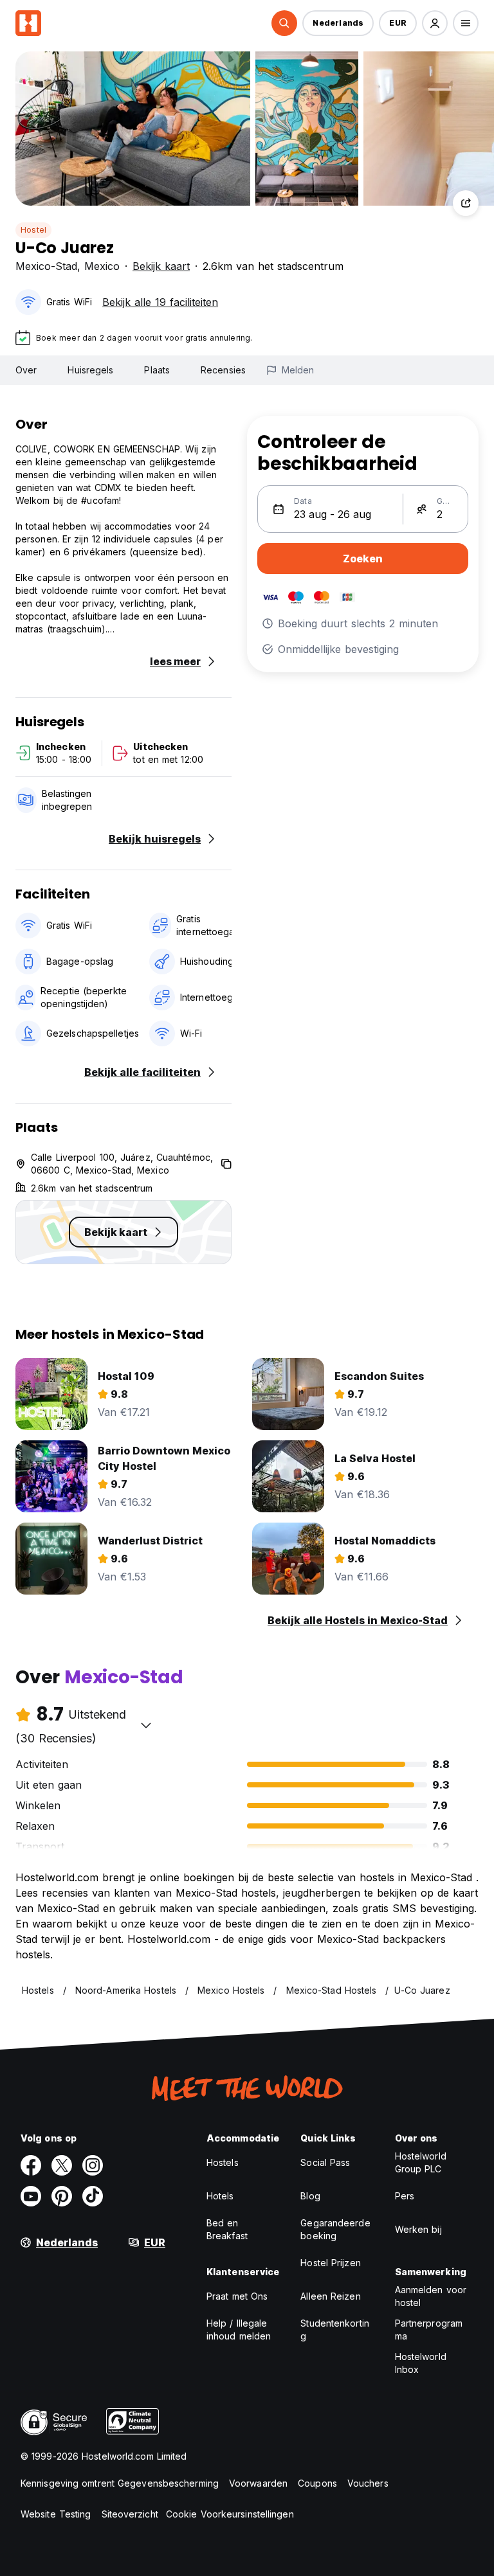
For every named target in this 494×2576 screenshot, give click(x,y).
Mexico (102, 266)
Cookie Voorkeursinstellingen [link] (230, 2514)
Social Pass (325, 2162)
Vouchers (368, 2483)
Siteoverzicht (130, 2514)
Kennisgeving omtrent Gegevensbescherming (120, 2483)
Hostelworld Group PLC (421, 2162)
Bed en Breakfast (227, 2229)
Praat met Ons (237, 2296)
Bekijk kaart (161, 266)
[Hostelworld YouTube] (31, 2196)
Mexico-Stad (46, 266)
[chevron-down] (146, 1725)
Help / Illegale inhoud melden (239, 2330)
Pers (405, 2196)
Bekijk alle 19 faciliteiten (160, 302)
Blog (310, 2196)
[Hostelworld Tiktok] (93, 2196)
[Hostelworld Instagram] (93, 2165)
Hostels (223, 2162)
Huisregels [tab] (90, 370)
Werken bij (418, 2229)
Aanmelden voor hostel (431, 2296)
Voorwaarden (258, 2483)
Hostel (33, 230)
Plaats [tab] (157, 370)
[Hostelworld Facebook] (31, 2165)
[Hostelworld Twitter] (62, 2165)
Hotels (220, 2196)
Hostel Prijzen (330, 2263)
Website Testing (56, 2514)
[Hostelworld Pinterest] (62, 2196)
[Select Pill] (284, 23)
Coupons (317, 2483)
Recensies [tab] (223, 370)
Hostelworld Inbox (421, 2363)
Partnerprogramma (429, 2330)
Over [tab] (26, 370)
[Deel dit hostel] (466, 203)
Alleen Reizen (330, 2296)
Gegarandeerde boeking (335, 2229)
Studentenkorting (335, 2330)
